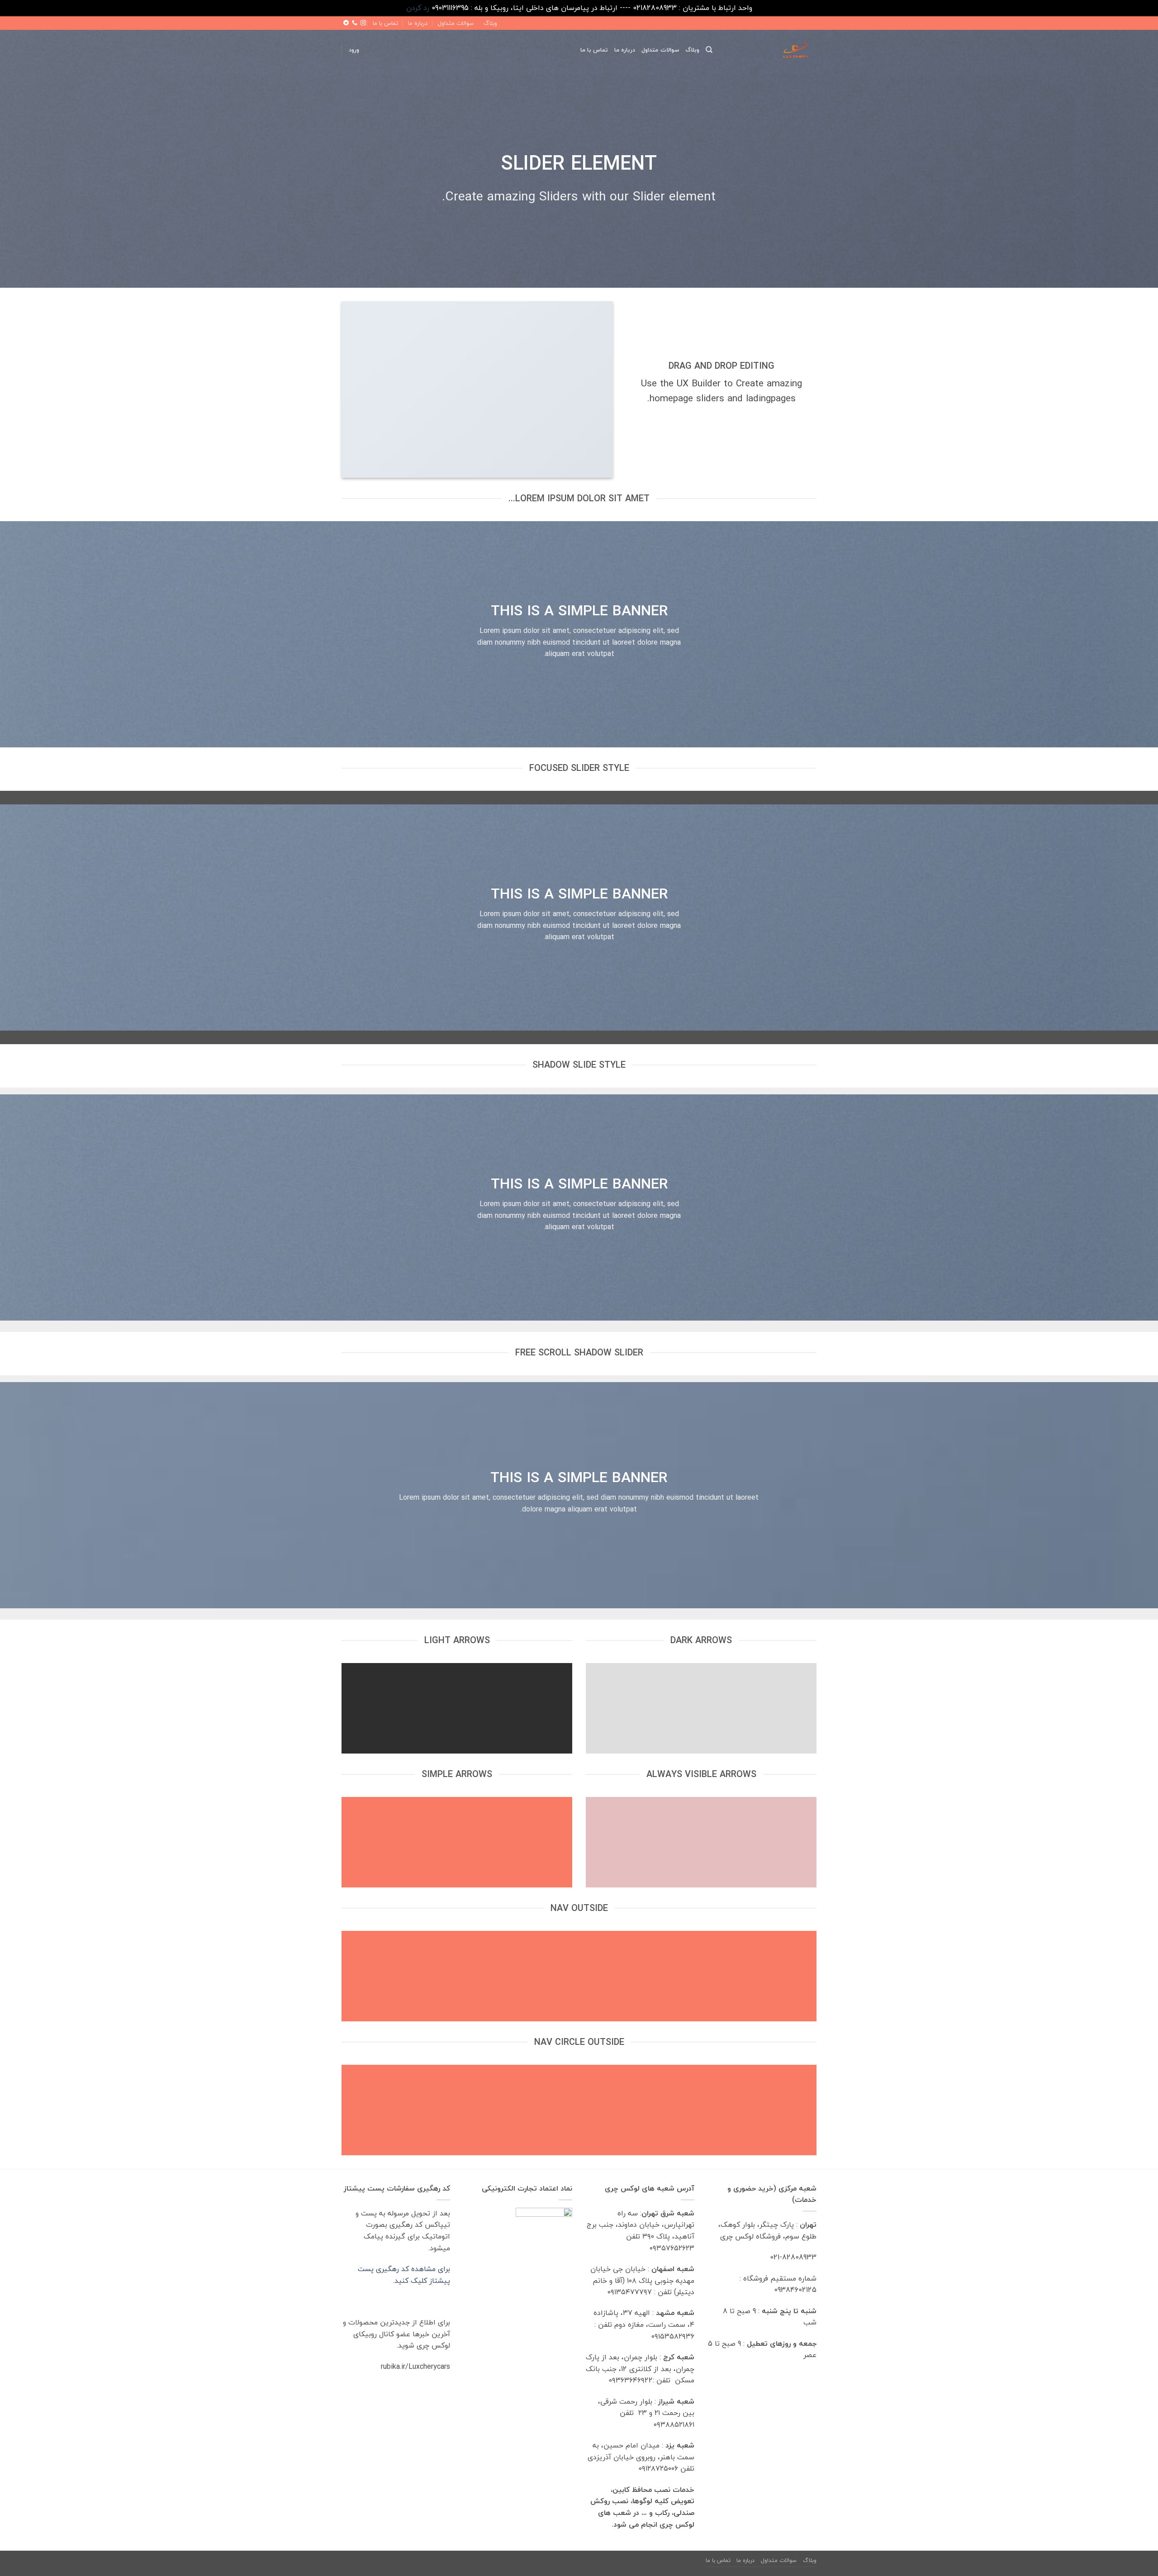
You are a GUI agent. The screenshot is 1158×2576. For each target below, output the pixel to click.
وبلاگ (490, 23)
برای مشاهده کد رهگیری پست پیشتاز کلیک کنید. (404, 2275)
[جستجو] (709, 50)
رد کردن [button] (418, 8)
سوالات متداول (456, 23)
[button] (354, 50)
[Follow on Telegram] (346, 23)
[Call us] (355, 23)
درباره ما (418, 23)
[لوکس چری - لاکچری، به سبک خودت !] (771, 50)
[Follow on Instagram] (363, 23)
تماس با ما (385, 23)
